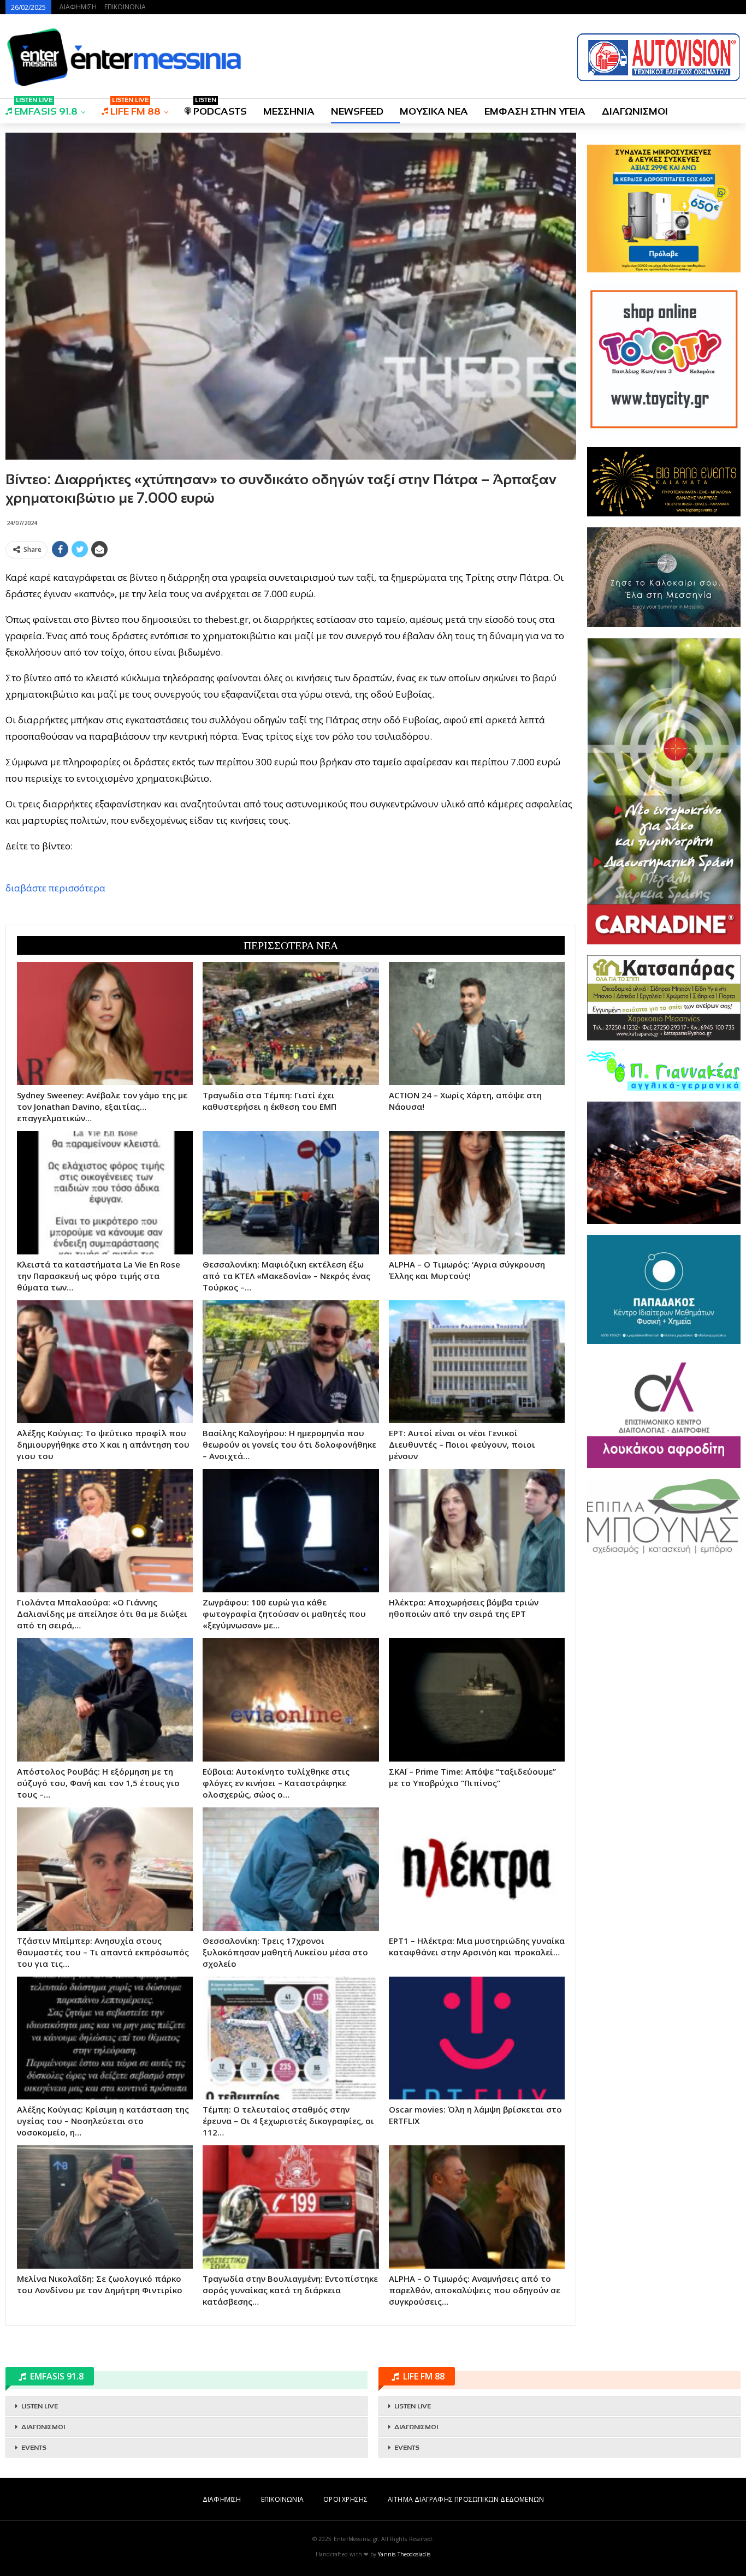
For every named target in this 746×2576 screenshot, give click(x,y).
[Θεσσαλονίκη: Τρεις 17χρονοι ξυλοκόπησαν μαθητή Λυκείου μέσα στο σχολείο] (291, 1869)
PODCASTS (220, 108)
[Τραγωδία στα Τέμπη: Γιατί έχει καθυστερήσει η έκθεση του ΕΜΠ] (291, 1024)
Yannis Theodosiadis (404, 2554)
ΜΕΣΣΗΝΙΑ (289, 111)
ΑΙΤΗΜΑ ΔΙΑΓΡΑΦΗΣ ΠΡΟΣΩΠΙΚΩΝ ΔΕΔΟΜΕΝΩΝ (466, 2499)
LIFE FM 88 (135, 108)
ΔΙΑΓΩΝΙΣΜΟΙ (635, 111)
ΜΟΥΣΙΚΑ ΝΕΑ (434, 111)
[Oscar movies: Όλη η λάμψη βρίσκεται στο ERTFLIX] (477, 2038)
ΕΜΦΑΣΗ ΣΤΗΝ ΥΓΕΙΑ (535, 111)
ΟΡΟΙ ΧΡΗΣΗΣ (345, 2499)
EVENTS (34, 2448)
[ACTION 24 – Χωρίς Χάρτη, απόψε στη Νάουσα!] (477, 1024)
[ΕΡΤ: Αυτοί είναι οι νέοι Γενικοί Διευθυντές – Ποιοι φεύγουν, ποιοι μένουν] (477, 1362)
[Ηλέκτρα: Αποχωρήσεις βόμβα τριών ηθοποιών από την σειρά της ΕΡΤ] (477, 1531)
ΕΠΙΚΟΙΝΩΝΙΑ (125, 7)
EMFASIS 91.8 (46, 108)
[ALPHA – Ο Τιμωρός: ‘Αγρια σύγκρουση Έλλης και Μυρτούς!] (477, 1193)
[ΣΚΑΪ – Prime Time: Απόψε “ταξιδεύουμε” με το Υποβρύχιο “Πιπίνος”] (477, 1700)
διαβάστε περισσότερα (55, 888)
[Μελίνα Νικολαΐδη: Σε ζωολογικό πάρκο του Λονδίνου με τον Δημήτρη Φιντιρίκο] (105, 2207)
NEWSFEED (357, 111)
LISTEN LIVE (40, 2406)
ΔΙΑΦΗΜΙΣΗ (78, 7)
